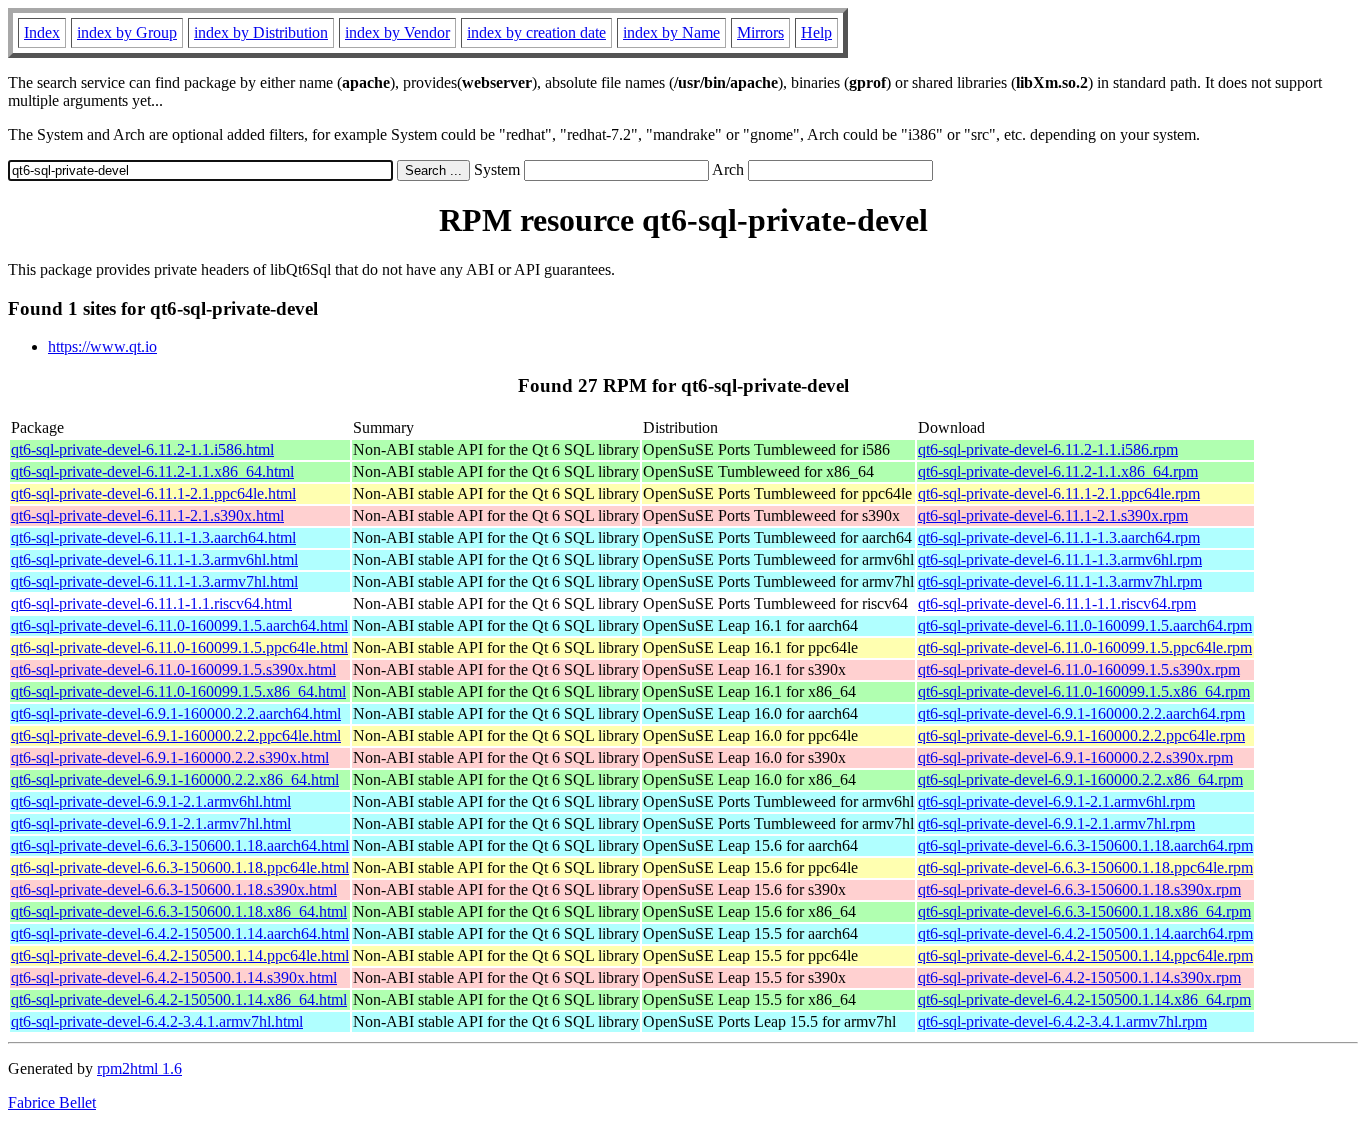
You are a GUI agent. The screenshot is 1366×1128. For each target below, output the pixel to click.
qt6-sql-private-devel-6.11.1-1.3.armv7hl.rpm (1060, 581)
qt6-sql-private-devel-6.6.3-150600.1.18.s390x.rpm (1079, 889)
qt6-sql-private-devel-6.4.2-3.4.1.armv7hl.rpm (1062, 1021)
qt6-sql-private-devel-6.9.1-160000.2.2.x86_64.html (175, 779)
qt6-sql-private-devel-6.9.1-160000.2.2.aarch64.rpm (1081, 713)
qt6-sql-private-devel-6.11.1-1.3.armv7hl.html (154, 581)
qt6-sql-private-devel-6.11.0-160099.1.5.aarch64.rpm (1085, 625)
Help (816, 32)
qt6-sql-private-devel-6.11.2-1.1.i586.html (142, 449)
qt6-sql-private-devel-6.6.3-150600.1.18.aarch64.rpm (1085, 845)
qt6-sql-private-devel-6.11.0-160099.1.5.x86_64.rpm (1084, 691)
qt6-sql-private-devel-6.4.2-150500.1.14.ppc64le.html (180, 955)
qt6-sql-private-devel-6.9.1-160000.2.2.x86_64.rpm (1080, 779)
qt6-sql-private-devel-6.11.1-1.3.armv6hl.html (154, 559)
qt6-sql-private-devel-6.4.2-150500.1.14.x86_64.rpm (1084, 999)
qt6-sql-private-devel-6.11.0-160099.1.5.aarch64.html (179, 625)
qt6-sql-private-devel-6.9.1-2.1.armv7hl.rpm (1056, 823)
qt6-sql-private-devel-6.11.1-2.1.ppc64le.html (153, 493)
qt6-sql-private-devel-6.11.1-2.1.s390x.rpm (1053, 515)
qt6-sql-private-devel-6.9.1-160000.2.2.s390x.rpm (1075, 757)
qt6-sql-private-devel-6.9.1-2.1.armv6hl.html (151, 801)
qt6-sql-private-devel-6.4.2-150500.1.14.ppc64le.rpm (1085, 955)
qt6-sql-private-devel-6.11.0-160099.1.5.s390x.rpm (1079, 669)
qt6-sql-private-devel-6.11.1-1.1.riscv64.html (151, 603)
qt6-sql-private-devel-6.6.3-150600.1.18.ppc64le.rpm (1085, 867)
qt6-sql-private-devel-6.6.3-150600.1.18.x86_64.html (179, 911)
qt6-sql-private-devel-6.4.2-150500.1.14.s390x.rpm (1079, 977)
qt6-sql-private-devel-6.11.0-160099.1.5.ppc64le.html (179, 647)
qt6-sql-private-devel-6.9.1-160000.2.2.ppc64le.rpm (1081, 735)
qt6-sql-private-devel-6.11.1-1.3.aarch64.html (153, 537)
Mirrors (760, 32)
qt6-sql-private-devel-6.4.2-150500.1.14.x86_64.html (179, 999)
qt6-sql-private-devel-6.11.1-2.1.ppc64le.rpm (1059, 493)
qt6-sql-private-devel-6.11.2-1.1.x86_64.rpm (1058, 471)
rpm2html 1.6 (139, 1068)
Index (42, 32)
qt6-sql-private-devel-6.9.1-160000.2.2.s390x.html (170, 757)
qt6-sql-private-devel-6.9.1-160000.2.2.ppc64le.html (176, 735)
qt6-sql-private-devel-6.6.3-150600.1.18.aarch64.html (180, 845)
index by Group (127, 32)
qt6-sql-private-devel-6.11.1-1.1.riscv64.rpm (1057, 603)
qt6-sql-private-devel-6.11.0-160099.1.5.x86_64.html (178, 691)
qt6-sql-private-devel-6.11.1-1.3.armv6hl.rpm (1060, 559)
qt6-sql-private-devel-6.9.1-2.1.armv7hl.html (151, 823)
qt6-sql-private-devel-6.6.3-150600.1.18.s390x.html (174, 889)
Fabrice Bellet (52, 1102)
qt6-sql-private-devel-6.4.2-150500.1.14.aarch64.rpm (1085, 933)
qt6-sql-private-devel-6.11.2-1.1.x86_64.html (152, 471)
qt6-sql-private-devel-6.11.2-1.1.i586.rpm (1048, 449)
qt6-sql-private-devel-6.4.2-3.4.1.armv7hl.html (157, 1021)
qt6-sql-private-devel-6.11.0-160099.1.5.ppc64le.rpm (1085, 647)
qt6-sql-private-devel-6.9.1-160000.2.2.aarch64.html (176, 713)
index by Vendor (397, 32)
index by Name (671, 32)
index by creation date (536, 32)
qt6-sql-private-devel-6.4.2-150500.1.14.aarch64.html (180, 933)
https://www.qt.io (102, 346)
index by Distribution (261, 32)
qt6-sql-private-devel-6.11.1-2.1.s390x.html (147, 515)
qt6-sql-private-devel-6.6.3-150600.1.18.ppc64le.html (180, 867)
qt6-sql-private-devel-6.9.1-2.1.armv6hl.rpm (1056, 801)
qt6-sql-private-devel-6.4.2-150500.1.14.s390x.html (174, 977)
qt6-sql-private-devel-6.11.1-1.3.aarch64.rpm (1059, 537)
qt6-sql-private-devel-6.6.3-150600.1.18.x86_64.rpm (1084, 911)
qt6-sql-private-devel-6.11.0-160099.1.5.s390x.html (173, 669)
